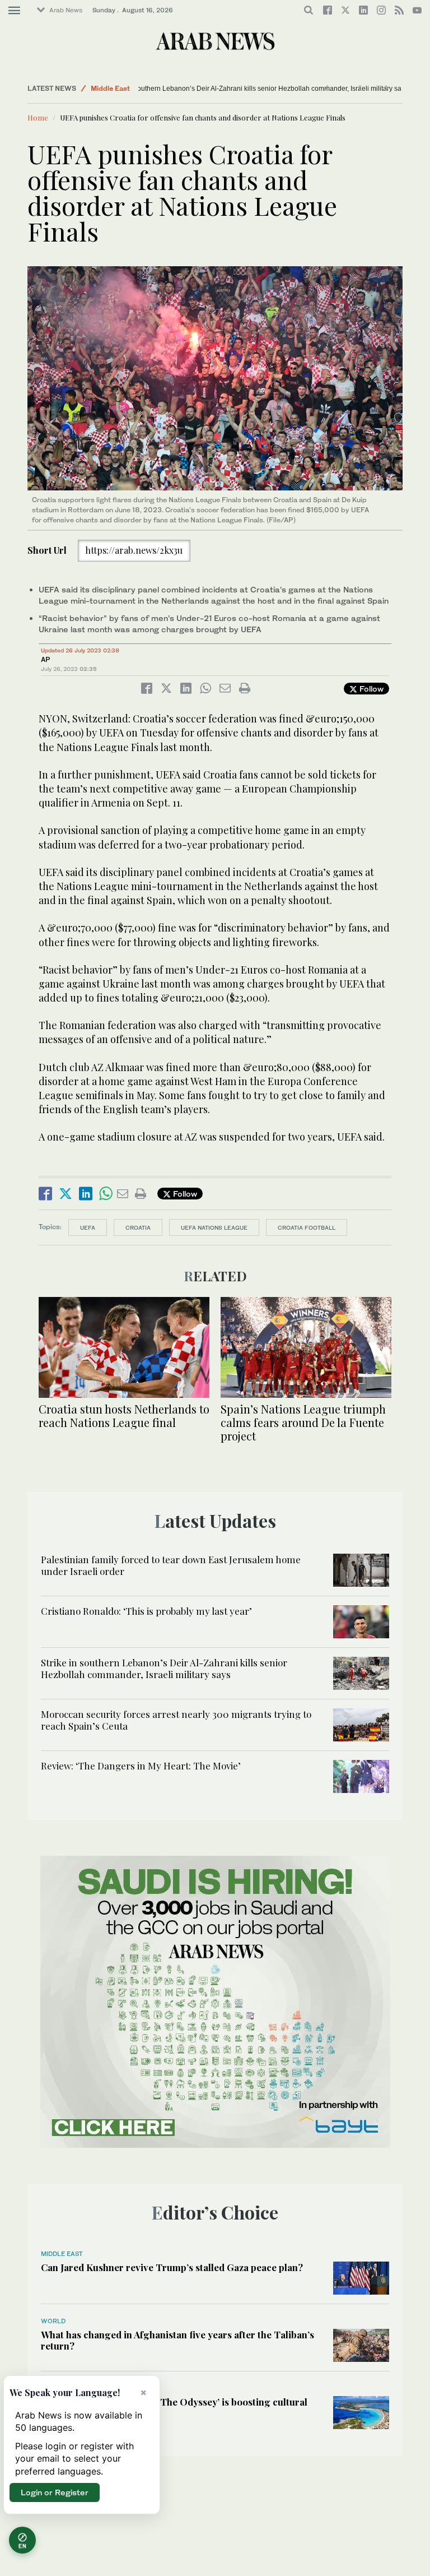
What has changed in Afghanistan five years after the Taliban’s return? (177, 2340)
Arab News (66, 10)
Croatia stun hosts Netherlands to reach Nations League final (124, 1416)
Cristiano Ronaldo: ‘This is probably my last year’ (146, 1611)
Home (38, 117)
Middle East (110, 88)
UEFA (88, 1227)
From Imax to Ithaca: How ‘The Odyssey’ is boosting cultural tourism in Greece (174, 2407)
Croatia (138, 1227)
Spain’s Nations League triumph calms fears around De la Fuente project (303, 1422)
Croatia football (307, 1227)
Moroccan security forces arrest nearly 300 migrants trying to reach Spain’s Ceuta (176, 1720)
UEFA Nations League (214, 1227)
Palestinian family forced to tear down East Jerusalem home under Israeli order (171, 1565)
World (53, 2321)
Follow (370, 689)
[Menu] (14, 11)
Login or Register (55, 2492)
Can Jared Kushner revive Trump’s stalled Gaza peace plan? (172, 2267)
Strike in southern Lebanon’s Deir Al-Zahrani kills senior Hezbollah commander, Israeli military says (204, 89)
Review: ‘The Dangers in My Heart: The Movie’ (141, 1766)
